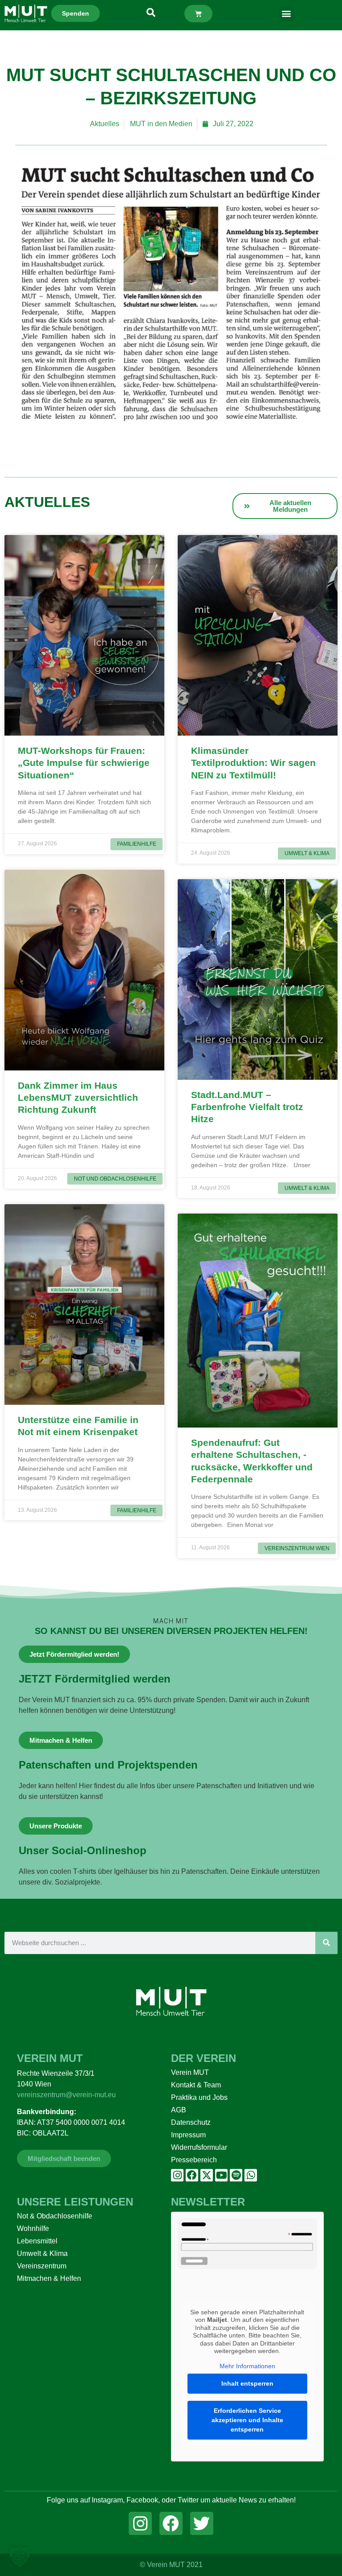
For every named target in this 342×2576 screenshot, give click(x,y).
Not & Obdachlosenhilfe (55, 2216)
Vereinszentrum (42, 2266)
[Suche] (326, 1943)
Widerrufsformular (199, 2147)
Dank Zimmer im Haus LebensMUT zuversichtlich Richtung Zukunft (78, 1098)
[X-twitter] (207, 2175)
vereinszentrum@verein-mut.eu (66, 2095)
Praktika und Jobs (199, 2097)
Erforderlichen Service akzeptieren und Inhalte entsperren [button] (247, 2420)
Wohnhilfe (33, 2228)
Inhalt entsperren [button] (247, 2383)
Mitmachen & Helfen (49, 2278)
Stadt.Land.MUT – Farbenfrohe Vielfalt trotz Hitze (247, 1107)
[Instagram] (177, 2175)
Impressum (188, 2135)
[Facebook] (192, 2175)
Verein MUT (190, 2072)
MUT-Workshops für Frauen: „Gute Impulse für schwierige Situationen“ (84, 763)
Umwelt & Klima (42, 2253)
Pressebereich (194, 2160)
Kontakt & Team (196, 2085)
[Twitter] (202, 2523)
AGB (179, 2110)
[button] (287, 14)
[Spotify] (236, 2175)
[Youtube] (221, 2175)
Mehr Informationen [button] (247, 2366)
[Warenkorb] (198, 14)
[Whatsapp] (251, 2175)
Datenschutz (191, 2122)
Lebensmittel (37, 2241)
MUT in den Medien (161, 124)
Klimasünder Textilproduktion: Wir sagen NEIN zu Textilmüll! (253, 763)
